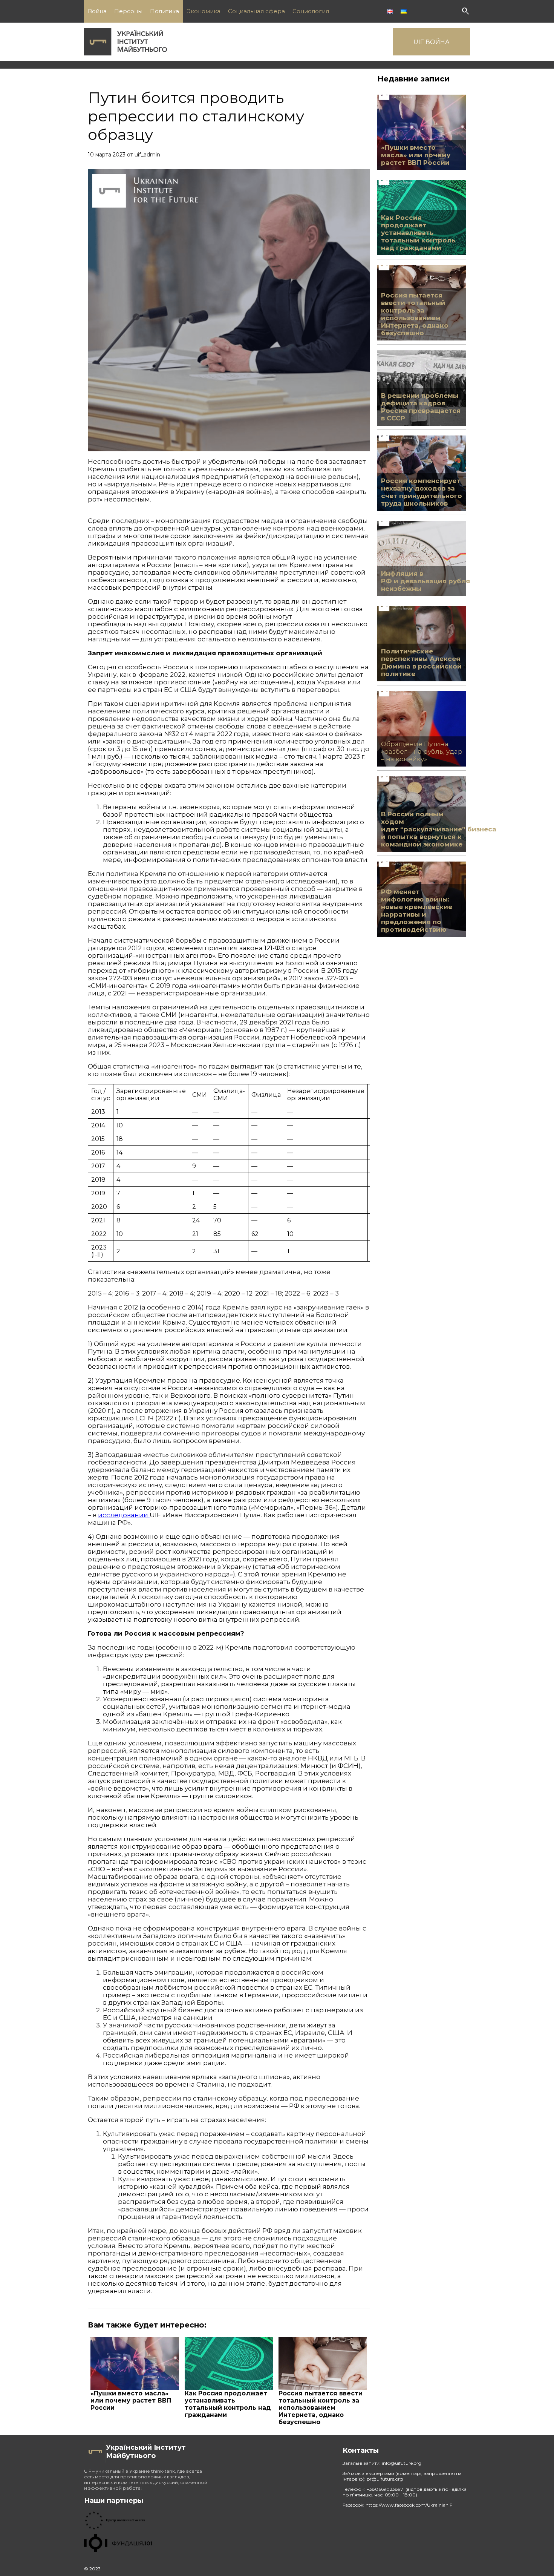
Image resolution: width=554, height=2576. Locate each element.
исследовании (124, 1515)
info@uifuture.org (402, 2463)
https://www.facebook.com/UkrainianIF (409, 2505)
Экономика (204, 11)
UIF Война (432, 42)
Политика (165, 11)
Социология (311, 11)
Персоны (128, 11)
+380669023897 (386, 2489)
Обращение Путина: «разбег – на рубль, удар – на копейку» (422, 751)
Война (97, 11)
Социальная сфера (256, 11)
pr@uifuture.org (385, 2479)
